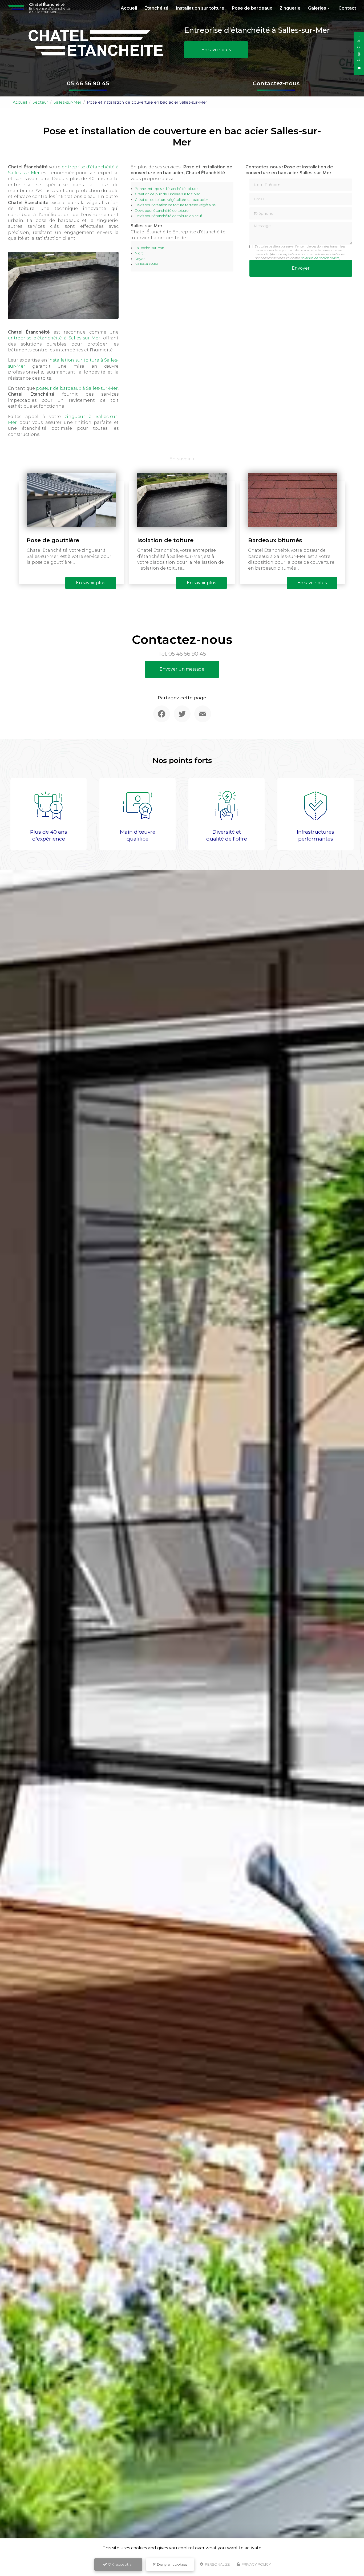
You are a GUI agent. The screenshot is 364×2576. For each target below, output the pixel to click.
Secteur (40, 102)
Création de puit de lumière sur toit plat (167, 194)
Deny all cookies (171, 2564)
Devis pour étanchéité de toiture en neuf (168, 216)
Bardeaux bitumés (275, 540)
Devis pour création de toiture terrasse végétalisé (175, 205)
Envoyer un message (182, 669)
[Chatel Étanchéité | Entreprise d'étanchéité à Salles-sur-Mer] (16, 8)
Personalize (217, 2564)
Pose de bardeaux (252, 8)
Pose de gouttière (53, 540)
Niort (139, 253)
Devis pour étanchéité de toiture (162, 211)
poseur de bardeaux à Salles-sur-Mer (77, 388)
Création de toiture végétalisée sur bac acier (171, 200)
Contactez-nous (276, 83)
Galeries (317, 8)
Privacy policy (256, 2564)
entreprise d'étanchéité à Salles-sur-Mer (54, 338)
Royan (140, 259)
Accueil (129, 8)
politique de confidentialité (320, 258)
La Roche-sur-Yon (149, 248)
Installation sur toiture (200, 8)
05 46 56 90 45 (88, 83)
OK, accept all (120, 2564)
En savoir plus (216, 50)
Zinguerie (290, 8)
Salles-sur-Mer (67, 102)
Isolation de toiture (165, 540)
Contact (347, 8)
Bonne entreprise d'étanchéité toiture (166, 189)
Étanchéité (156, 8)
